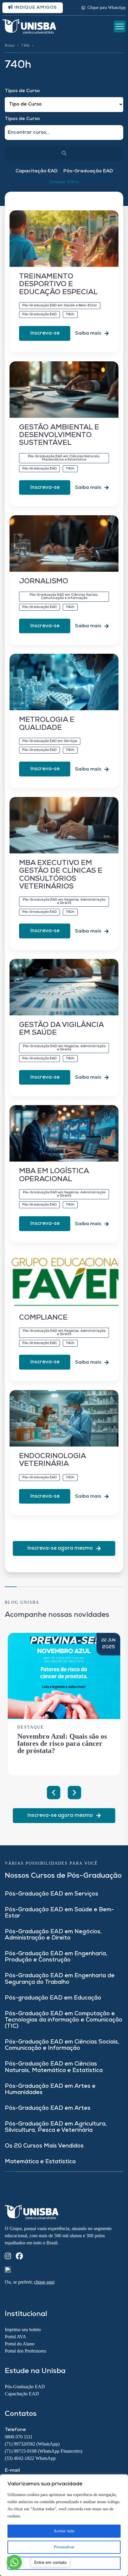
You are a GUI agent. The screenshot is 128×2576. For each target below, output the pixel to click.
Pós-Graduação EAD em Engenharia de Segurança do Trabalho (60, 1979)
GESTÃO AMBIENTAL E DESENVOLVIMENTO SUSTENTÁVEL (59, 435)
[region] (64, 2525)
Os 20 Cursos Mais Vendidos (44, 2146)
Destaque (31, 1727)
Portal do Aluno (20, 2344)
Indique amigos (35, 8)
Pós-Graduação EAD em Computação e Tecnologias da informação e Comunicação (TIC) (64, 2020)
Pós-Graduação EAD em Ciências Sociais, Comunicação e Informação (62, 2045)
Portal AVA (15, 2337)
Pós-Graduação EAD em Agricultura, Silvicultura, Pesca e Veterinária (56, 2127)
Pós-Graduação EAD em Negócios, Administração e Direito (53, 1935)
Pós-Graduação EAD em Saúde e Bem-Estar (59, 1913)
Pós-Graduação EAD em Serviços (51, 1894)
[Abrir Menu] (120, 26)
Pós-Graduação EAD (88, 171)
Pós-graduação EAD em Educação (53, 1998)
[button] (54, 1793)
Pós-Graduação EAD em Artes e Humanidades (50, 2090)
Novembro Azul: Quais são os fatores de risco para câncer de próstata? (62, 1743)
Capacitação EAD (36, 171)
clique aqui (44, 2282)
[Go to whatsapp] (14, 2562)
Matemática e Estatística (40, 2162)
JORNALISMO (44, 582)
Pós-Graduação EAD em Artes (48, 2108)
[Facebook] (19, 2257)
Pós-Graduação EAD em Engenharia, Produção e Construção (56, 1957)
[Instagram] (8, 2257)
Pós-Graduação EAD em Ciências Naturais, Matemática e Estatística (54, 2067)
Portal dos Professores (25, 2351)
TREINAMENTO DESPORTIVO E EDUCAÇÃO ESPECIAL (58, 285)
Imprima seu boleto (23, 2330)
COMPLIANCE (43, 1318)
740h (25, 45)
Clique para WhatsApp (107, 8)
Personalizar (64, 2547)
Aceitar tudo (64, 2531)
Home (10, 45)
